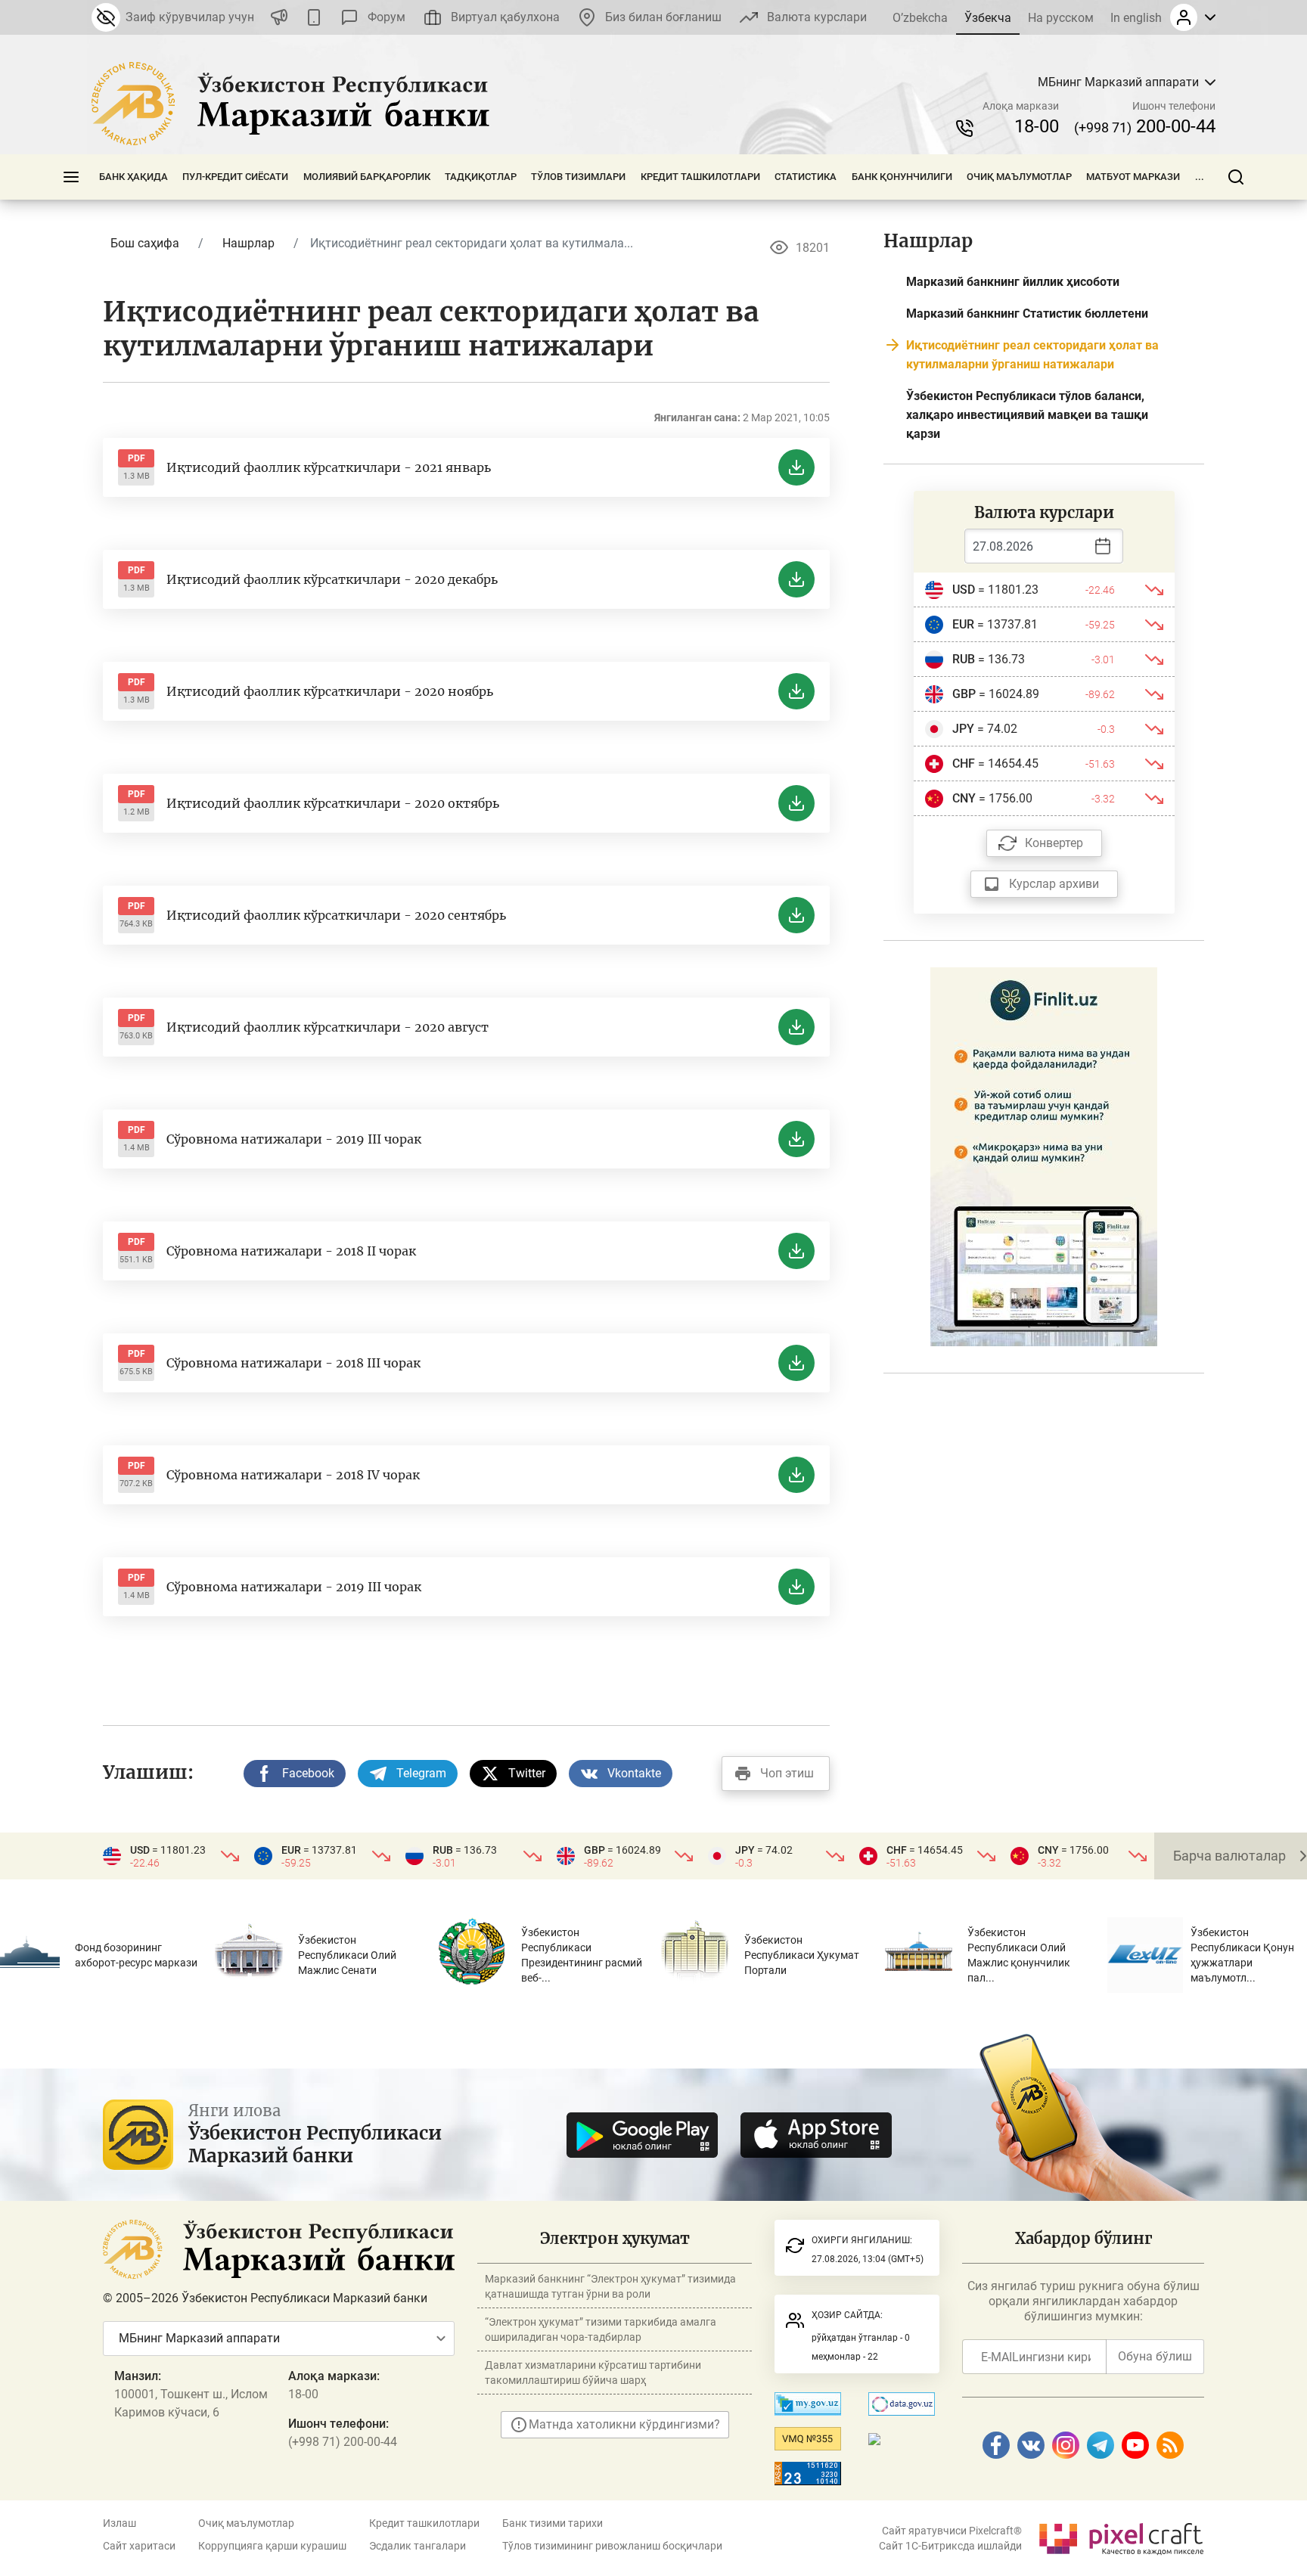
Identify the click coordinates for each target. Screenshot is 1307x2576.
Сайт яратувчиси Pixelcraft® (952, 2531)
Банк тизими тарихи (553, 2523)
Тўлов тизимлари (578, 177)
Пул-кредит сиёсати (235, 177)
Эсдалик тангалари (418, 2546)
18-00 (1037, 126)
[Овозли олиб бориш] (279, 17)
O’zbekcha (920, 18)
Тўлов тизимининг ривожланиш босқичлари (612, 2546)
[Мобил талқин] (314, 17)
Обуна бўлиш (1155, 2356)
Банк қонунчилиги (902, 177)
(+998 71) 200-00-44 (343, 2442)
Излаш (120, 2523)
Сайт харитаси (139, 2546)
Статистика (806, 177)
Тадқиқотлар (481, 177)
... (1200, 177)
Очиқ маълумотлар (1019, 177)
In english (1136, 18)
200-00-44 (1145, 126)
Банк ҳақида (133, 177)
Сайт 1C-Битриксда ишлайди (950, 2546)
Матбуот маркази (1133, 177)
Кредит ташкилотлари (700, 177)
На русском (1061, 18)
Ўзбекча (988, 18)
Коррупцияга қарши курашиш (272, 2546)
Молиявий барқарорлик (367, 177)
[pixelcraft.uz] (1121, 2536)
